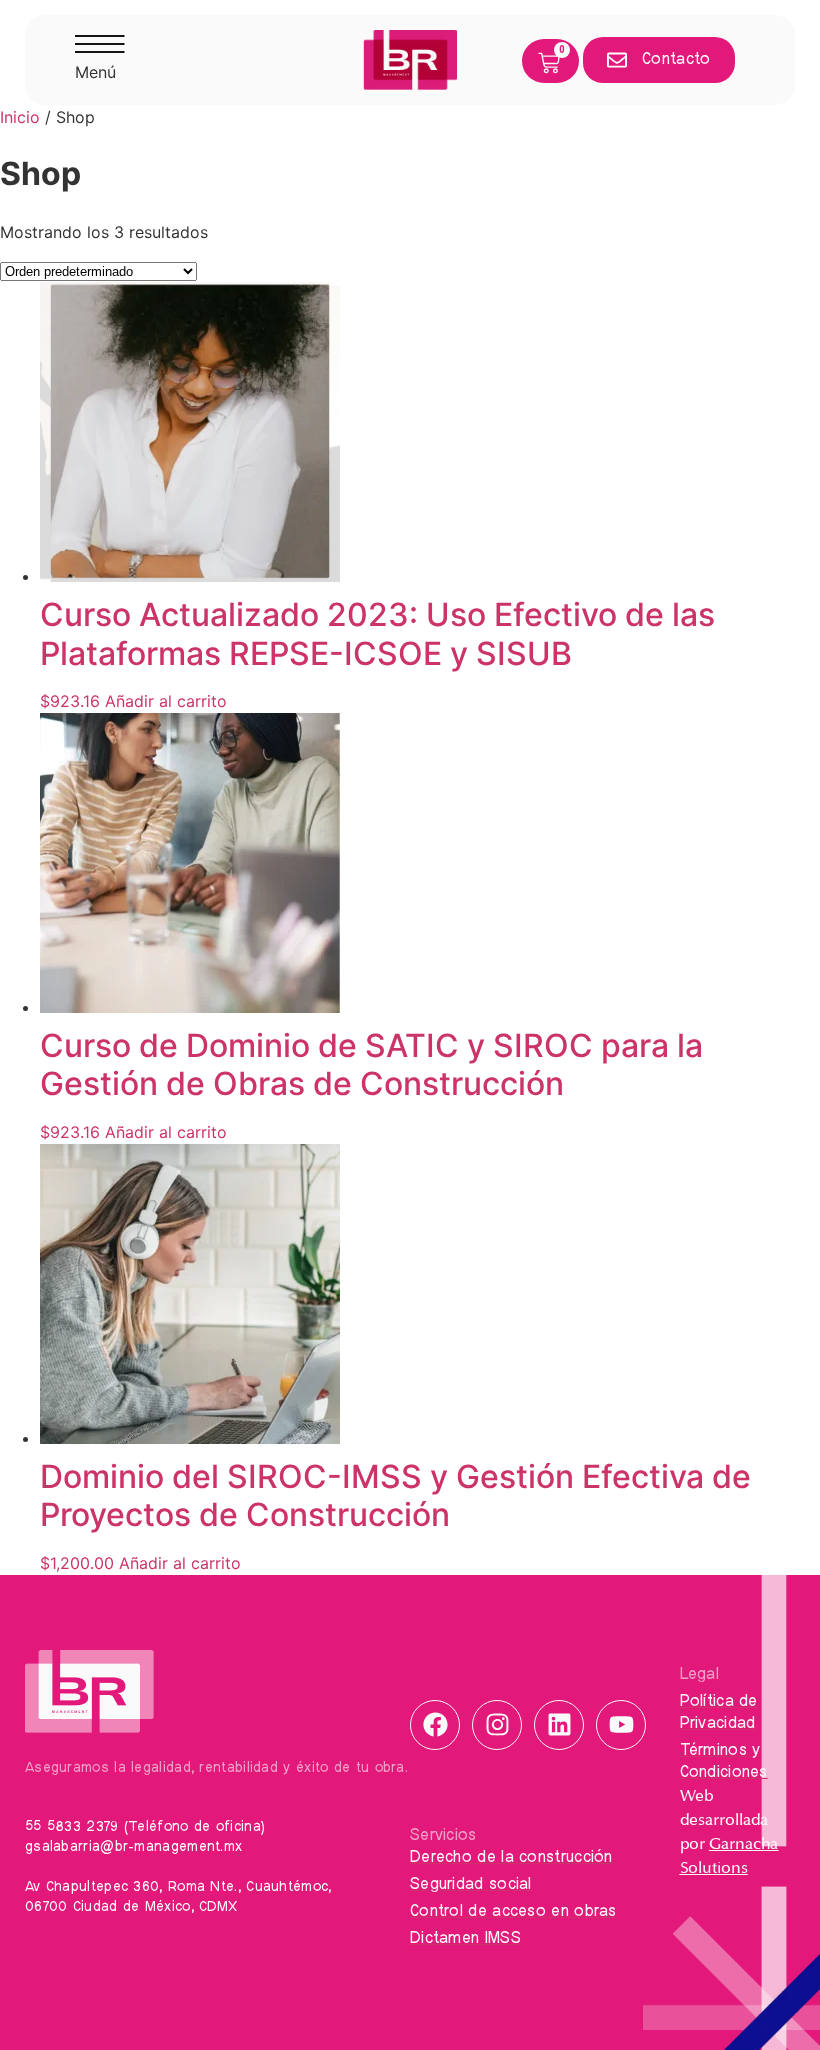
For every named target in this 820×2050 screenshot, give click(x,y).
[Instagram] (497, 1725)
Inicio (20, 117)
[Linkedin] (559, 1725)
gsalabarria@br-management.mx (133, 1847)
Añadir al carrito (166, 701)
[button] (100, 59)
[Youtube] (621, 1725)
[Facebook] (435, 1725)
